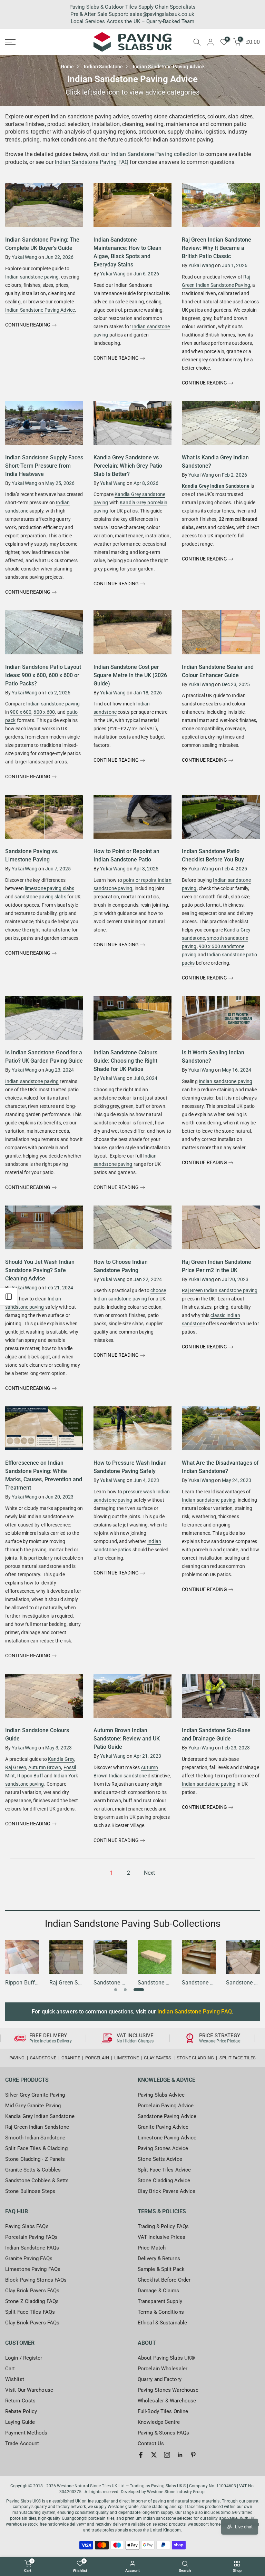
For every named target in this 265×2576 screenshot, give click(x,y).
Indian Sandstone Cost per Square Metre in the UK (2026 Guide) (130, 675)
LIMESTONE (126, 2058)
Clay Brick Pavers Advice (166, 2191)
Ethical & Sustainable (162, 2323)
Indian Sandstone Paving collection (154, 154)
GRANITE (71, 2058)
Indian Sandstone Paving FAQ (92, 162)
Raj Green (16, 1767)
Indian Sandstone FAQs (32, 2248)
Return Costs (20, 2401)
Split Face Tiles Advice (164, 2170)
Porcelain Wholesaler (163, 2369)
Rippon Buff (30, 1776)
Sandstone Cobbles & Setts (37, 2180)
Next (149, 1873)
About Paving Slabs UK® (166, 2358)
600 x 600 (44, 712)
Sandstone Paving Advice (167, 2116)
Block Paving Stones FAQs (36, 2280)
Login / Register (24, 2358)
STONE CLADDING (195, 2058)
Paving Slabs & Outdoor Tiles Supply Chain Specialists (132, 7)
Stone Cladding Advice (164, 2180)
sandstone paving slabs (40, 897)
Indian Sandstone (103, 67)
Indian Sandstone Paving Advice (40, 310)
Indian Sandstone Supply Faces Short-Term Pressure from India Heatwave (44, 466)
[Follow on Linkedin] (180, 2455)
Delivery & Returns (159, 2258)
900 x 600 (21, 712)
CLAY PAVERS (158, 2058)
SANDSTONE (43, 2058)
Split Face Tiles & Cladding (36, 2148)
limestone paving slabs (50, 888)
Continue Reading (28, 325)
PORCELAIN (97, 2058)
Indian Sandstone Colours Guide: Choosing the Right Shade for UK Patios (125, 1061)
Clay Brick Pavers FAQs (32, 2291)
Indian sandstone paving (32, 277)
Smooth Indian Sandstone (35, 2138)
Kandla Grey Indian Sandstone (216, 486)
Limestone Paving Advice (167, 2138)
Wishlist (15, 2379)
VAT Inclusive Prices (161, 2237)
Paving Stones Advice (163, 2148)
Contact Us (151, 2443)
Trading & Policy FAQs (163, 2226)
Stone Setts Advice (160, 2159)
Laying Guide (20, 2422)
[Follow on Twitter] (154, 2455)
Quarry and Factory (160, 2379)
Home (67, 67)
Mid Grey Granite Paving (33, 2106)
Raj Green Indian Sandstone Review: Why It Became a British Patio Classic (217, 248)
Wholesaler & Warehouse (167, 2401)
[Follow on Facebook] (141, 2455)
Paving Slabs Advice (161, 2095)
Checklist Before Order (164, 2280)
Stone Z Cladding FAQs (32, 2301)
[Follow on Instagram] (167, 2455)
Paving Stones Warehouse (168, 2390)
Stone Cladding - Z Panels (35, 2159)
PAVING (17, 2058)
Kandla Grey (61, 1759)
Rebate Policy (21, 2411)
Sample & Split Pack (161, 2269)
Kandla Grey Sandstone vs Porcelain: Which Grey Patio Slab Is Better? (128, 466)
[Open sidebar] (9, 1297)
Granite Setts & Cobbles (33, 2170)
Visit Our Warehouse (29, 2390)
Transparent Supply (160, 2301)
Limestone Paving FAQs (33, 2269)
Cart (10, 2369)
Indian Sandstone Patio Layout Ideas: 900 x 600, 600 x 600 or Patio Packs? (43, 675)
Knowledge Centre (159, 2422)
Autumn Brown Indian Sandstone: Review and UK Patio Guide (127, 1739)
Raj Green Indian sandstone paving (220, 1290)
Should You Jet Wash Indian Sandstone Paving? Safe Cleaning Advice (40, 1270)
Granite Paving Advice (163, 2127)
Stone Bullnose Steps (30, 2191)
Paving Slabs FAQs (27, 2226)
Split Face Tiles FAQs (30, 2312)
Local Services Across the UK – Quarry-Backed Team (132, 21)
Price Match (152, 2248)
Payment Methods (26, 2433)
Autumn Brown (45, 1767)
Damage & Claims (159, 2291)
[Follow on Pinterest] (193, 2455)
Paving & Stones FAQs (163, 2433)
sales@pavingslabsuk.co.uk (162, 14)
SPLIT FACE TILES (238, 2058)
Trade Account (22, 2443)
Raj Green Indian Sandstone (37, 2127)
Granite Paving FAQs (29, 2258)
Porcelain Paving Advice (166, 2106)
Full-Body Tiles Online (163, 2411)
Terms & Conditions (161, 2312)
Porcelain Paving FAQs (31, 2237)
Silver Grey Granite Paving (35, 2095)
